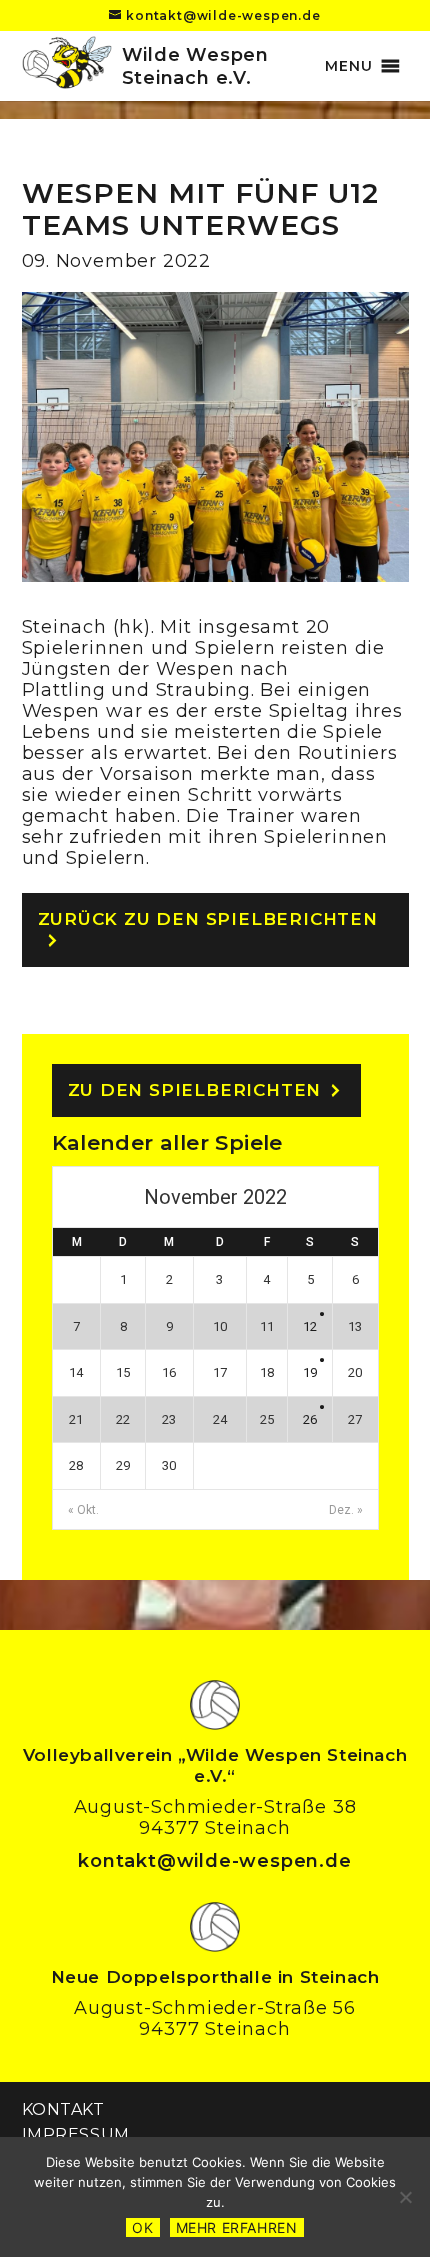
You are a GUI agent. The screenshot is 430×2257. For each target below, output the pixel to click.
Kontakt (63, 2109)
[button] (348, 66)
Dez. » (346, 1510)
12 (310, 1326)
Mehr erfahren (237, 2227)
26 (310, 1419)
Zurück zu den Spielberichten (208, 919)
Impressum (76, 2134)
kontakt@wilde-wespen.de (214, 1861)
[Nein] (405, 2197)
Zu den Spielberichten (195, 1090)
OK (142, 2227)
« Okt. (83, 1510)
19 (310, 1372)
